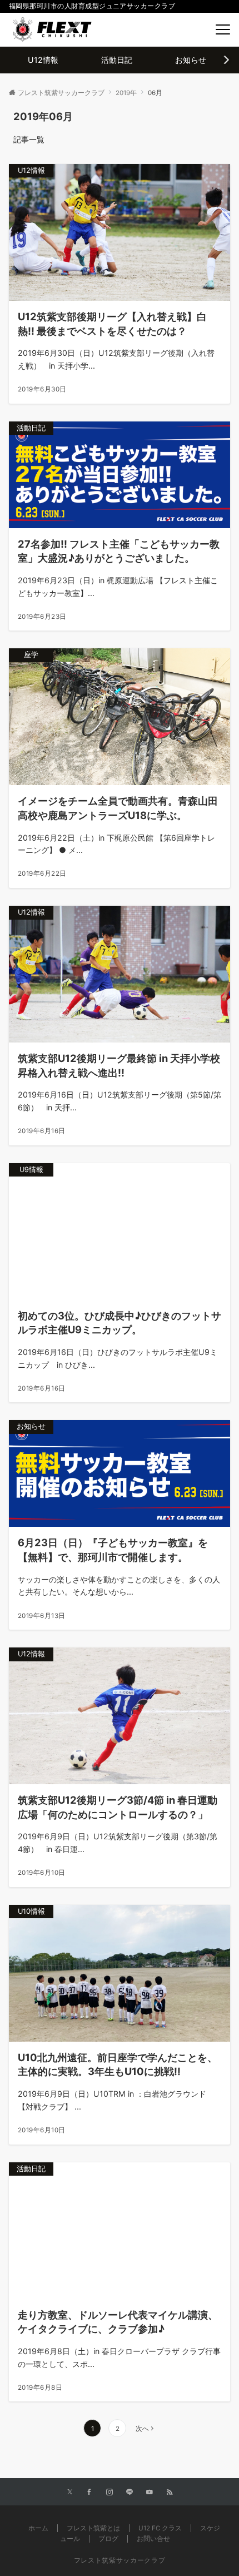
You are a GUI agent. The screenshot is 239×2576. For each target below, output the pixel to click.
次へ (142, 2429)
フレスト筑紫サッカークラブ (120, 2560)
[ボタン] (198, 30)
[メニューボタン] (223, 29)
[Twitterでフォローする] (70, 2493)
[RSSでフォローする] (170, 2493)
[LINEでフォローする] (130, 2493)
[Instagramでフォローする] (109, 2493)
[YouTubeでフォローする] (150, 2493)
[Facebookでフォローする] (89, 2493)
